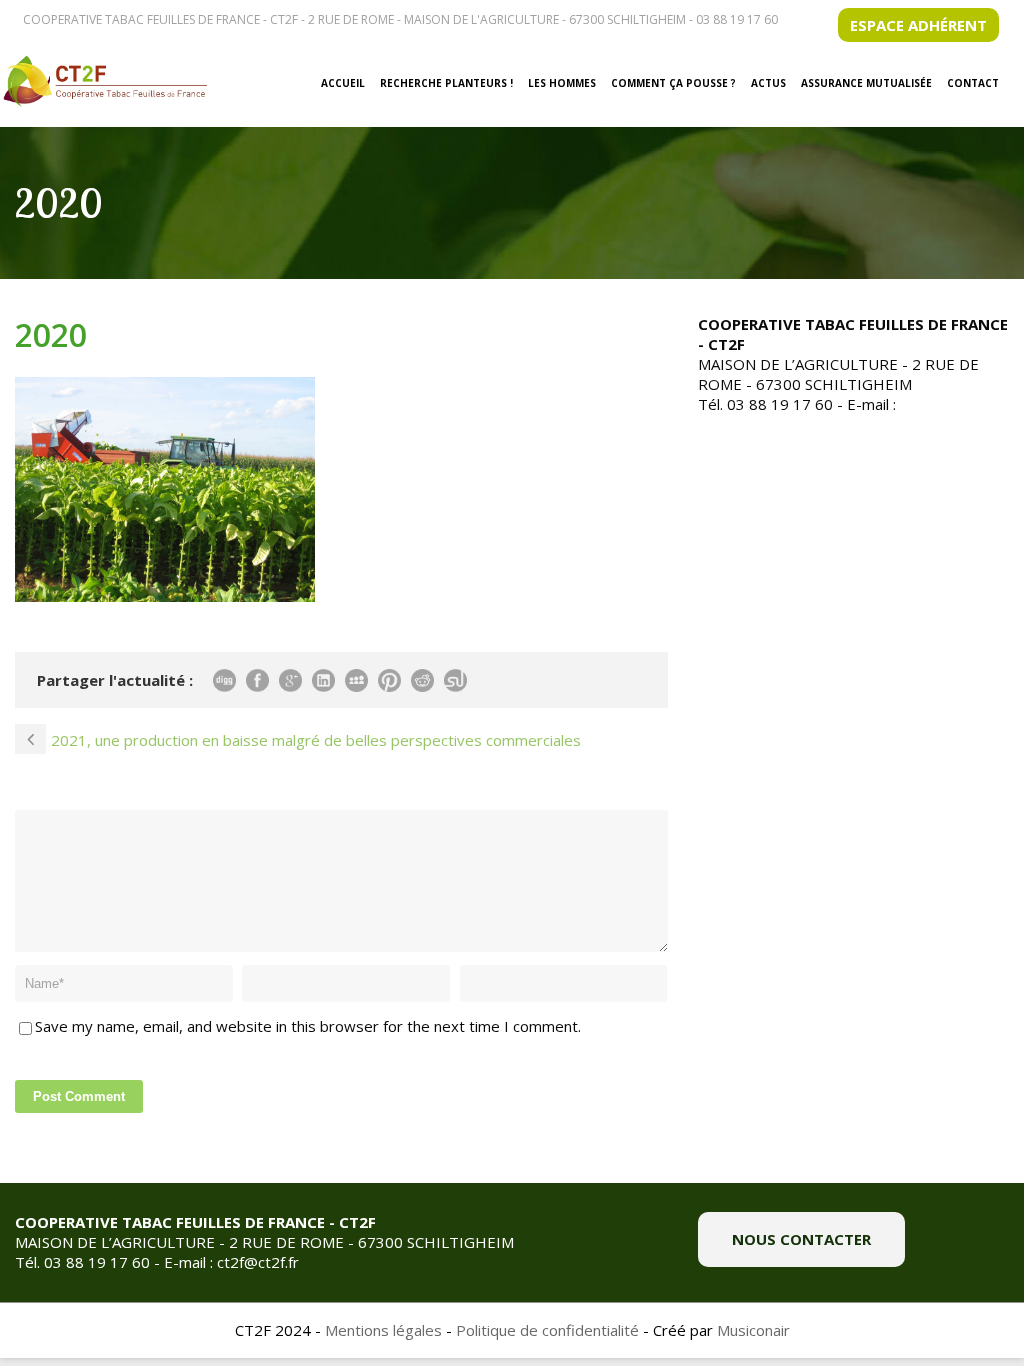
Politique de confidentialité (547, 1330)
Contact (973, 83)
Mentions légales (383, 1330)
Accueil (343, 83)
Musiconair (753, 1330)
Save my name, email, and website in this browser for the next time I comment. (308, 1026)
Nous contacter (801, 1239)
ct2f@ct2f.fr (941, 404)
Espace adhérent (918, 25)
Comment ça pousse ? (673, 83)
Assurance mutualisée (866, 83)
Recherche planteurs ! (446, 83)
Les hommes (562, 83)
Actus (768, 83)
